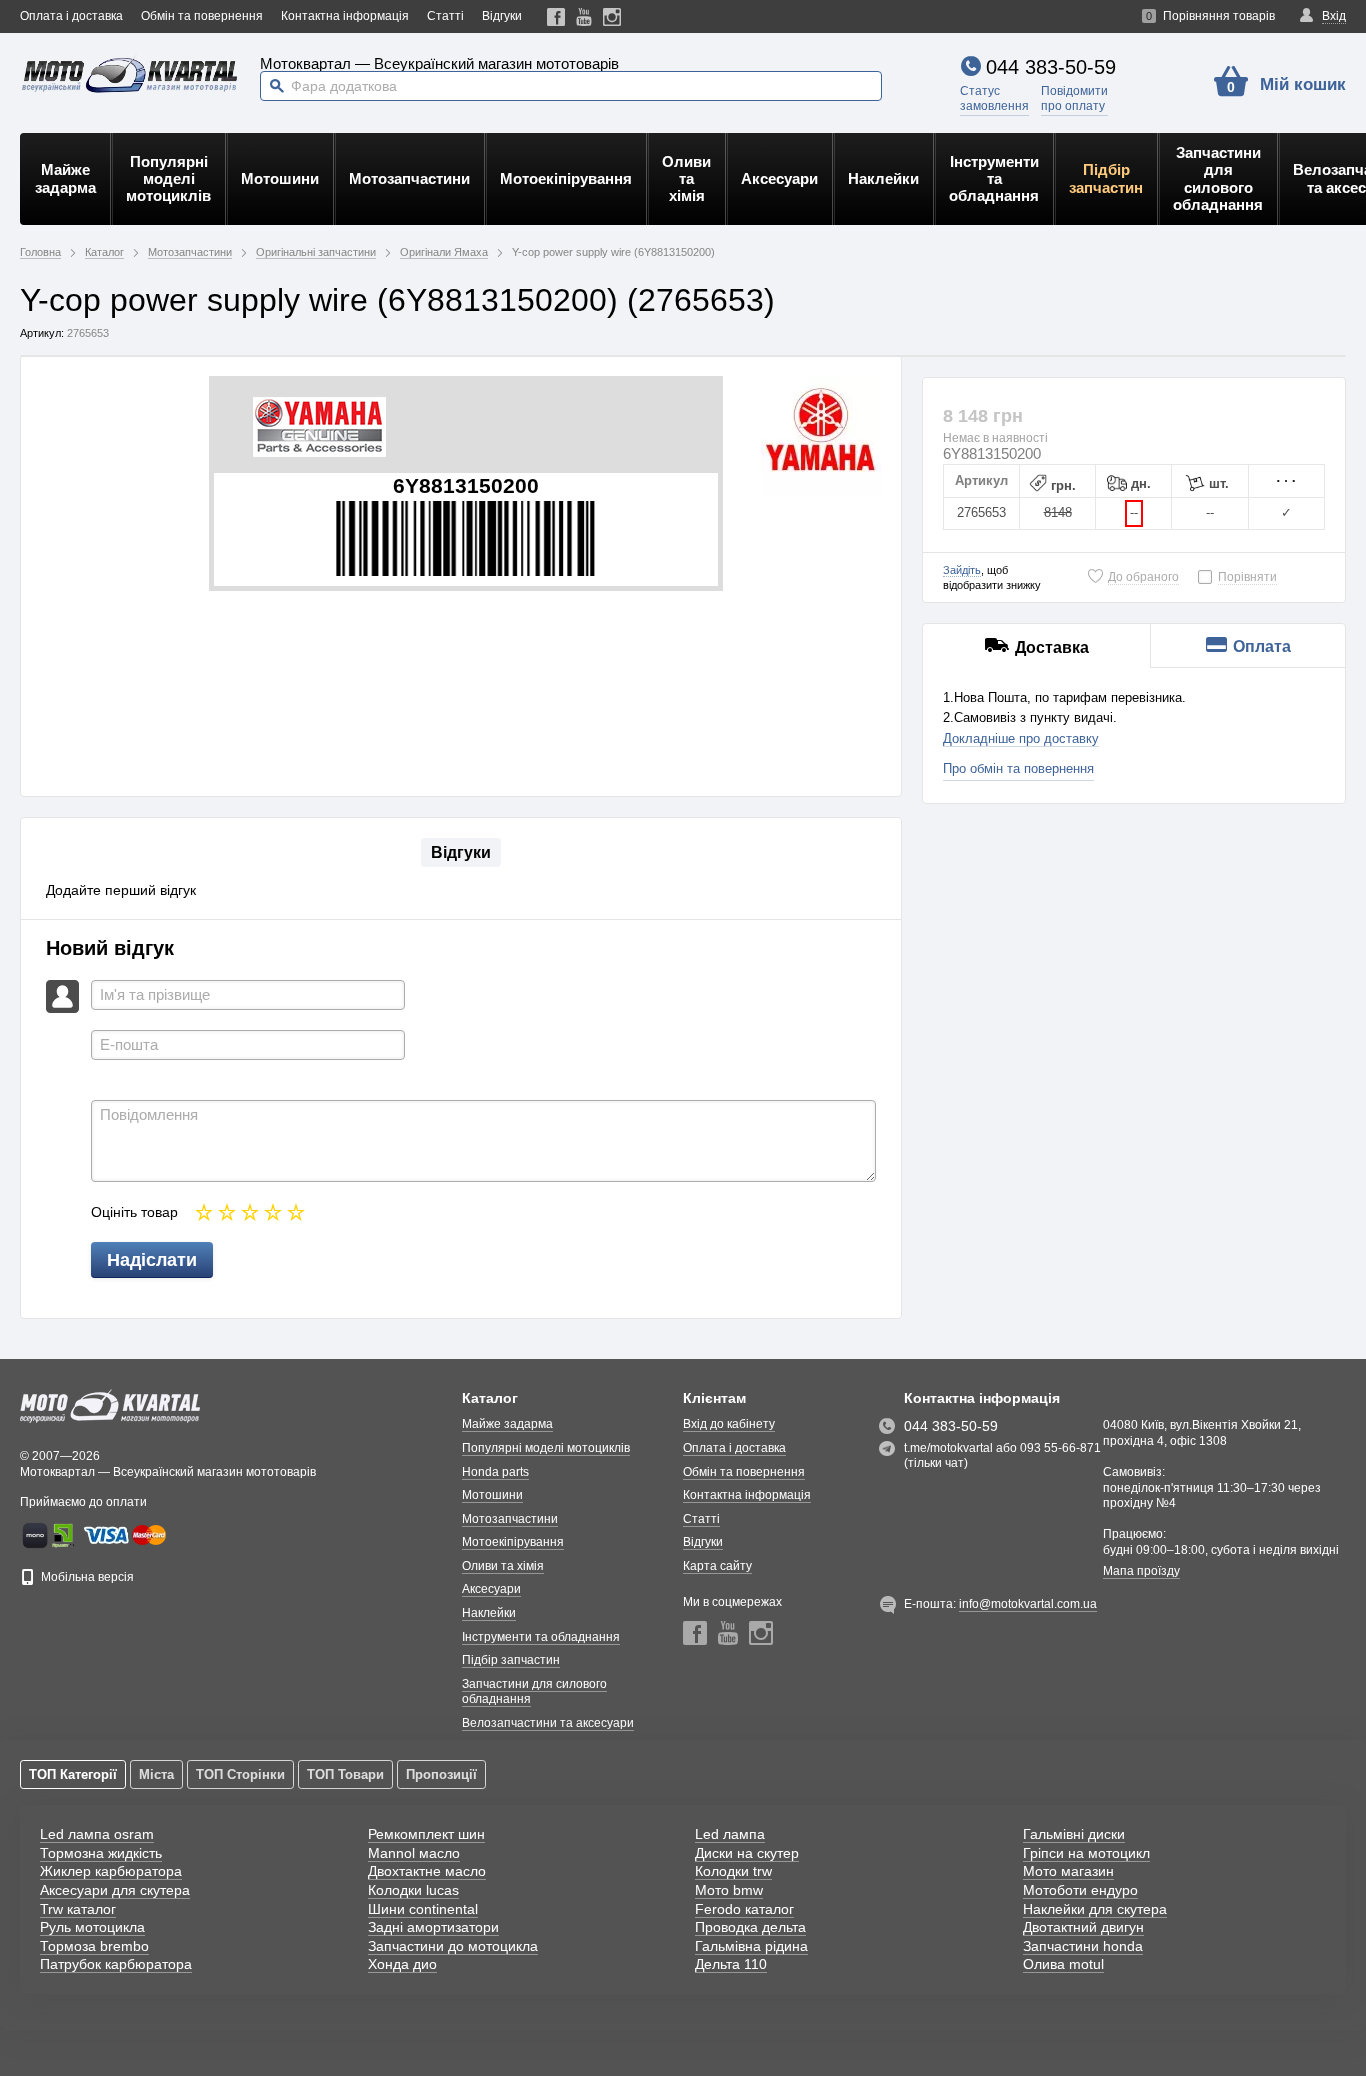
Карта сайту (717, 1566)
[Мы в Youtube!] (584, 16)
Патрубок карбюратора (116, 1964)
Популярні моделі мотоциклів (168, 179)
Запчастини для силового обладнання (1218, 178)
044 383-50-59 (1051, 67)
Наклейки (883, 178)
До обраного (1143, 577)
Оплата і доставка (71, 16)
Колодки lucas (413, 1890)
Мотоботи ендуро (1080, 1890)
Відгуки (502, 16)
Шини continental (423, 1909)
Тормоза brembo (94, 1946)
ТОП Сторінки (240, 1774)
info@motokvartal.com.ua (1028, 1604)
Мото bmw (729, 1890)
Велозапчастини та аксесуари (548, 1723)
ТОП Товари (345, 1774)
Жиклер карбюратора (111, 1871)
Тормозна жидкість (101, 1853)
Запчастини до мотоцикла (453, 1946)
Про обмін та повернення (1018, 768)
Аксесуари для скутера (115, 1890)
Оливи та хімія (686, 179)
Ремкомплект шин (426, 1834)
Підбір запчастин (1106, 178)
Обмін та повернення (202, 16)
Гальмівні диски (1074, 1834)
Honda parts (495, 1472)
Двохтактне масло (427, 1871)
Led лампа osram (97, 1834)
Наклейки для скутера (1095, 1909)
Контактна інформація (345, 16)
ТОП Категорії (73, 1774)
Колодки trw (733, 1871)
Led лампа (730, 1834)
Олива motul (1063, 1964)
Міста (156, 1774)
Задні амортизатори (433, 1927)
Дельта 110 (731, 1964)
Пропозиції (441, 1774)
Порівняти (1247, 577)
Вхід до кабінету (729, 1424)
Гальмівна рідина (751, 1946)
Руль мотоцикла (92, 1927)
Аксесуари (779, 178)
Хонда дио (402, 1964)
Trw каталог (78, 1909)
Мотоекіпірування (566, 178)
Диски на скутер (747, 1853)
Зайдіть (962, 570)
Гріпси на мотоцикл (1086, 1853)
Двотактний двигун (1083, 1927)
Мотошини (280, 178)
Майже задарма (65, 178)
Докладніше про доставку (1021, 738)
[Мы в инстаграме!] (612, 16)
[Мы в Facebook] (556, 16)
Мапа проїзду (1141, 1571)
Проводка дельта (750, 1927)
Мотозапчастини (409, 178)
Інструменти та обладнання (994, 179)
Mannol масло (414, 1853)
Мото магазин (1068, 1871)
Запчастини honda (1083, 1946)
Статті (445, 16)
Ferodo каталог (744, 1909)
